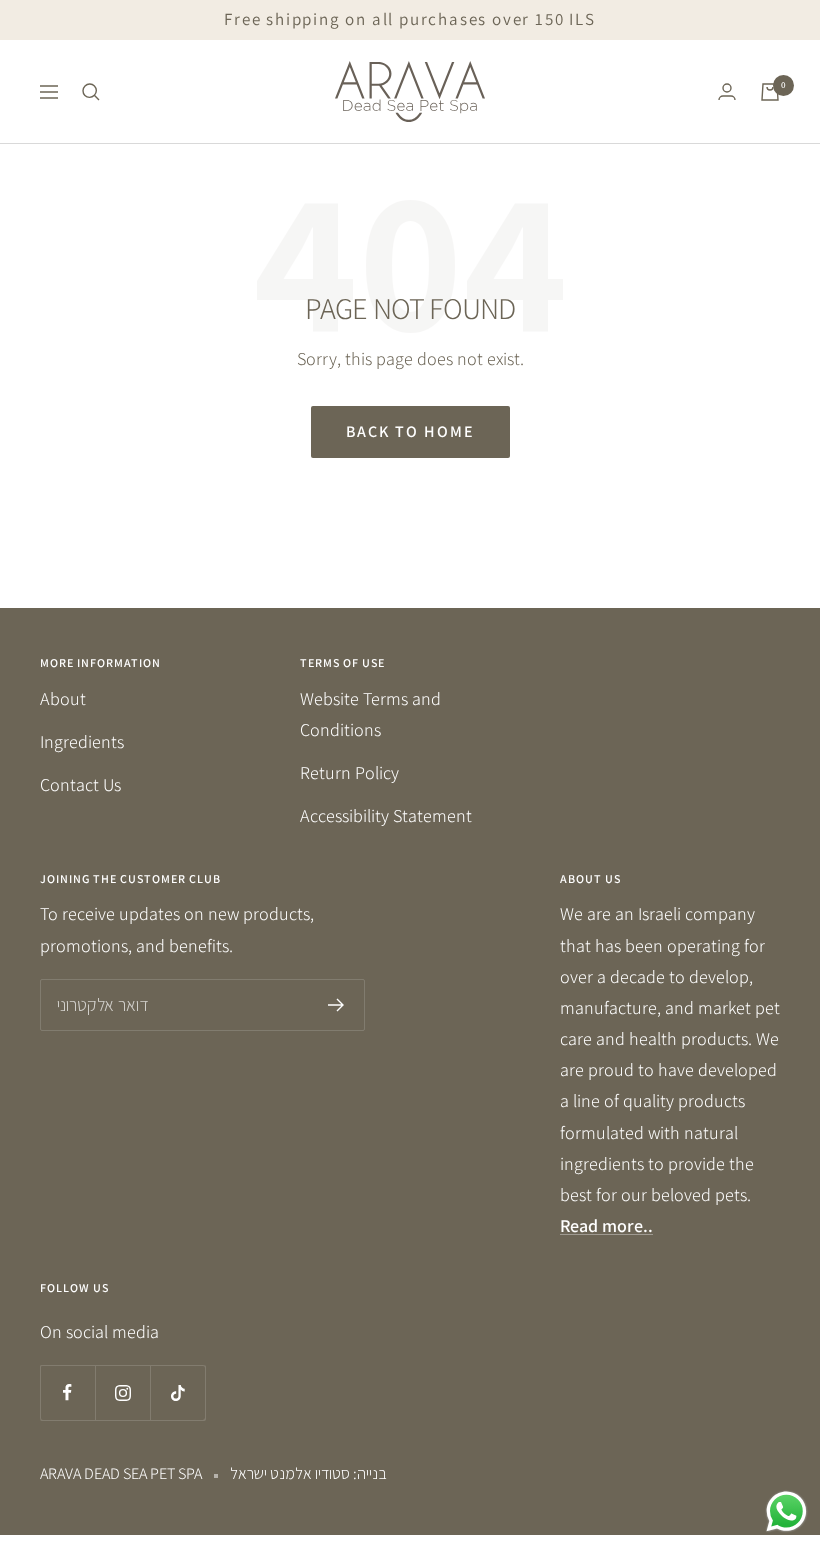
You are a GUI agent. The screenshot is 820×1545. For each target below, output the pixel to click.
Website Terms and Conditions (370, 714)
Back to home (410, 431)
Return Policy (349, 772)
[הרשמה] (336, 1005)
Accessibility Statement (386, 815)
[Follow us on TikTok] (177, 1392)
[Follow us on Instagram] (122, 1392)
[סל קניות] (770, 92)
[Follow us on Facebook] (67, 1392)
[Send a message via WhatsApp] (786, 1511)
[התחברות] (727, 91)
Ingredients (82, 741)
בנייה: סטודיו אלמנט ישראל (308, 1473)
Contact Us (80, 784)
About (63, 698)
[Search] (91, 92)
